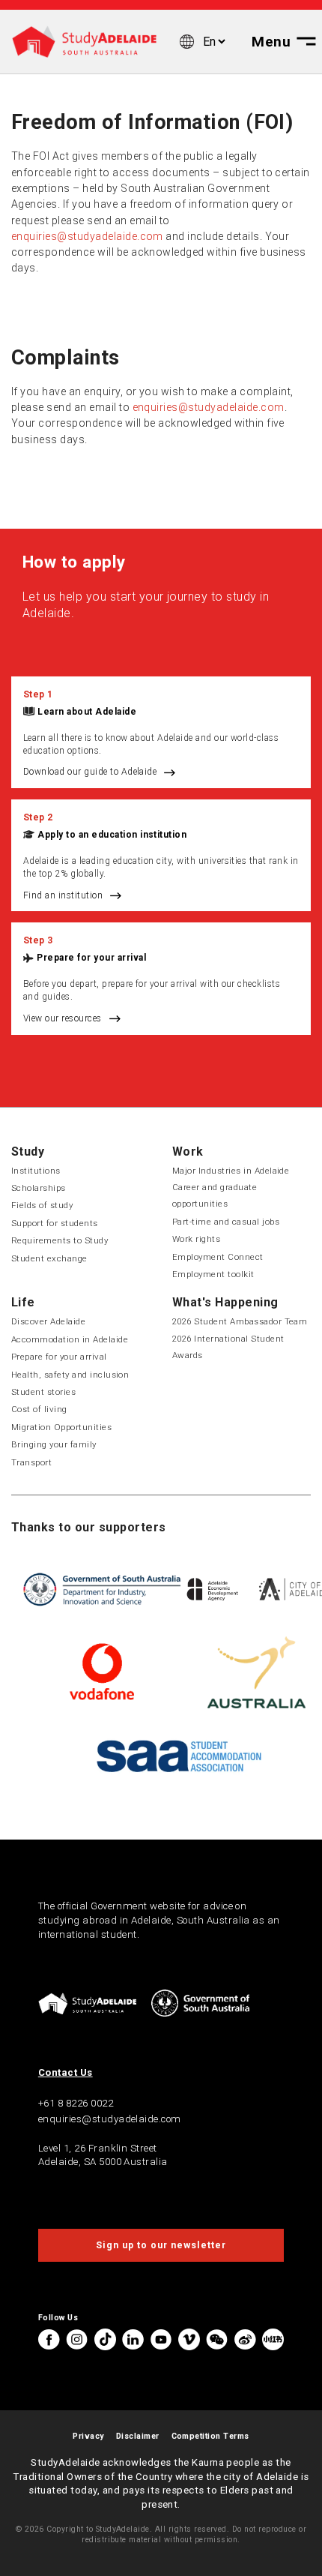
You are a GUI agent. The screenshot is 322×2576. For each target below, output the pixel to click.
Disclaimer (138, 2436)
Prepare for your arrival (91, 958)
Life (23, 1302)
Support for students (55, 1223)
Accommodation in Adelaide (70, 1339)
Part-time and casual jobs (226, 1222)
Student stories (43, 1392)
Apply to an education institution (112, 835)
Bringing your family (54, 1444)
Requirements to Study (60, 1240)
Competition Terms (210, 2436)
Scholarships (39, 1188)
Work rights (196, 1239)
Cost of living (39, 1409)
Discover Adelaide (48, 1321)
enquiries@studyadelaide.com (87, 236)
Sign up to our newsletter (161, 2245)
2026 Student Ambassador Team (240, 1321)
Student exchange (49, 1258)
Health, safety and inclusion (70, 1375)
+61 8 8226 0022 (76, 2103)
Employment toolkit (213, 1274)
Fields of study (42, 1205)
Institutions (36, 1171)
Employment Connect (218, 1257)
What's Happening (225, 1302)
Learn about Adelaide (87, 712)
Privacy (88, 2436)
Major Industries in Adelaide (231, 1171)
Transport (31, 1462)
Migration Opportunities (61, 1427)
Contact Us (66, 2072)
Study (28, 1152)
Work (188, 1152)
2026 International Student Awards (228, 1347)
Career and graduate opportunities (215, 1195)
